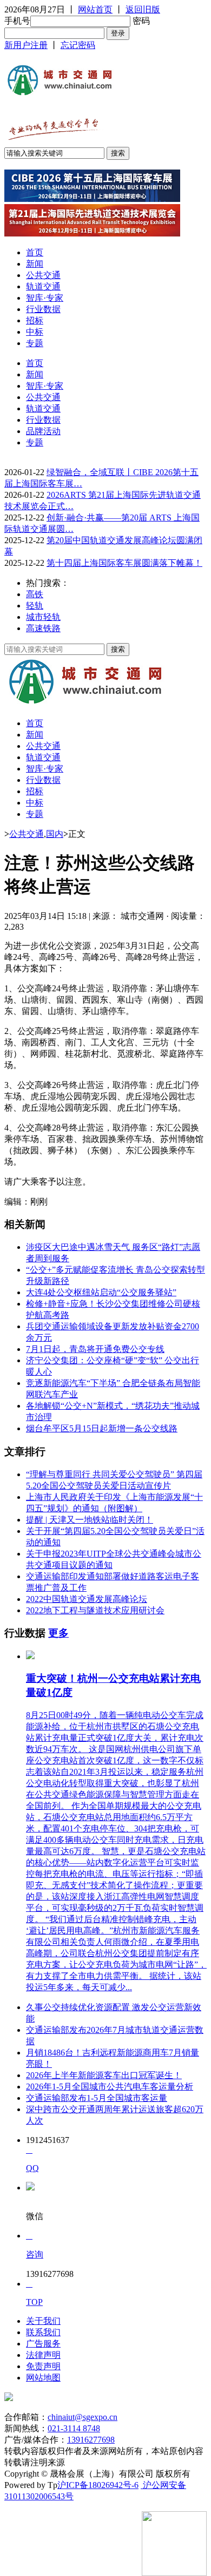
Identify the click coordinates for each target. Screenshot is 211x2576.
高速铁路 (43, 628)
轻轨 (35, 606)
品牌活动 (43, 431)
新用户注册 (26, 45)
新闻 (35, 264)
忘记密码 (78, 45)
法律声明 (43, 2355)
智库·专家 (45, 298)
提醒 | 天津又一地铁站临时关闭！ (90, 1520)
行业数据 (43, 309)
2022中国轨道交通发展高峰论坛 (87, 1599)
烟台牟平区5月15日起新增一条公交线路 (102, 1428)
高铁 (35, 594)
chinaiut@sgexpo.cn (83, 2417)
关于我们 (43, 2321)
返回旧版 (143, 9)
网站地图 (43, 2378)
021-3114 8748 (74, 2428)
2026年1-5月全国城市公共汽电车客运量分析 (110, 2087)
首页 (35, 252)
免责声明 (43, 2366)
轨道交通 (43, 286)
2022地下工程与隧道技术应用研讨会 (95, 1610)
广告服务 (43, 2344)
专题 (35, 343)
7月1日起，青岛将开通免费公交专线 (95, 1349)
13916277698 (91, 2440)
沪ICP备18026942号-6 (98, 2485)
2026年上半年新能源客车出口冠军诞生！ (104, 2075)
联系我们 (43, 2332)
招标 (35, 320)
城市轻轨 (43, 617)
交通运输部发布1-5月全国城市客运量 (97, 2098)
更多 (58, 1633)
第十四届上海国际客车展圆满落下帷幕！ (124, 563)
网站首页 (95, 9)
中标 (35, 332)
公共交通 (43, 275)
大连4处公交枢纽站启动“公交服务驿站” (101, 1292)
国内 (55, 834)
